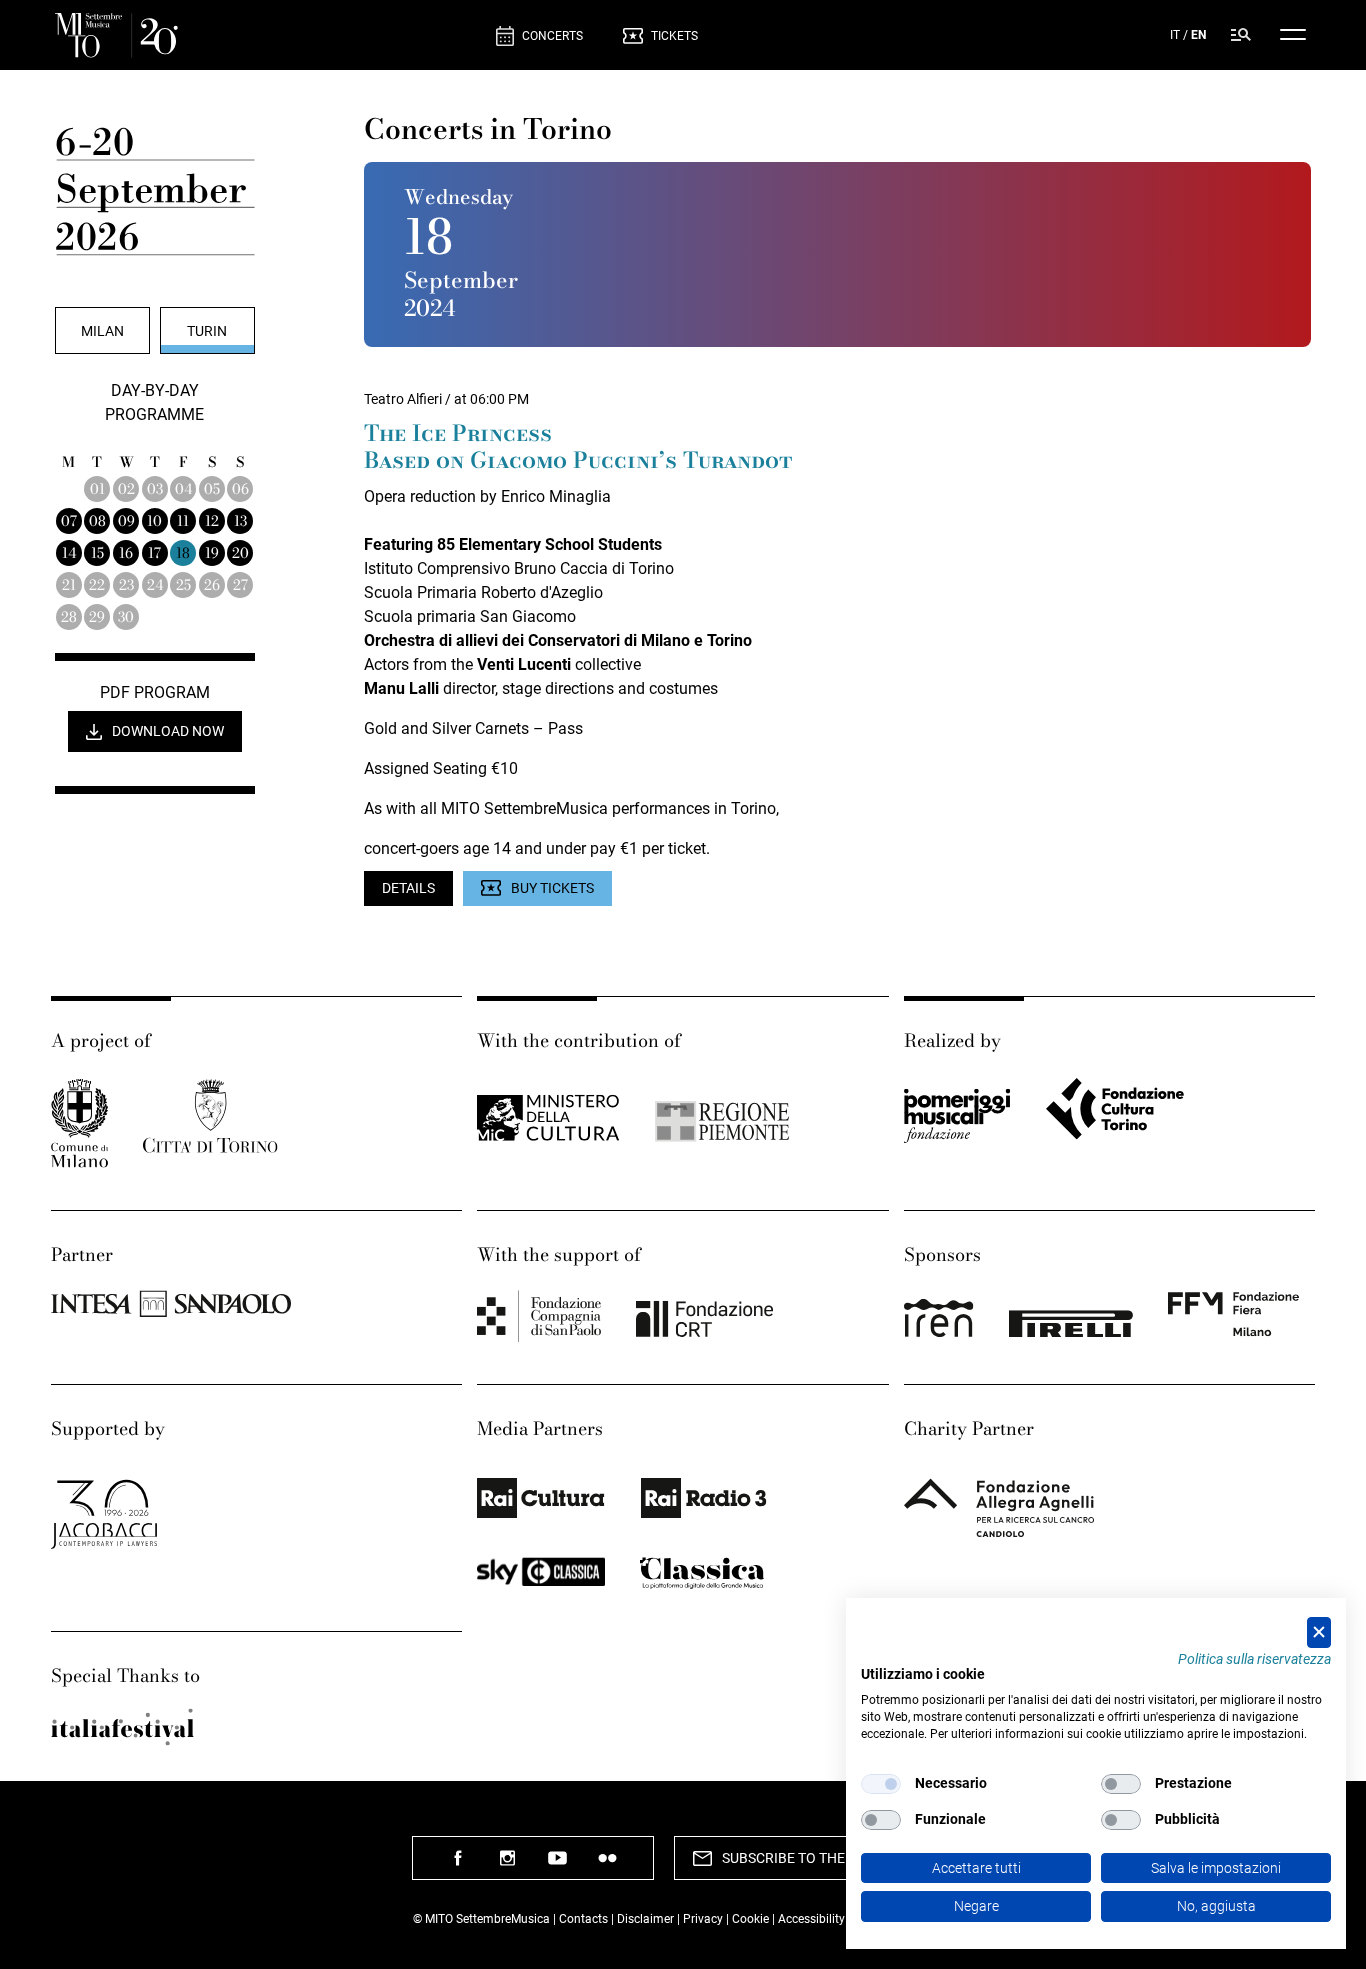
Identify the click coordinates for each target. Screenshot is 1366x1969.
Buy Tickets (552, 888)
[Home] (267, 35)
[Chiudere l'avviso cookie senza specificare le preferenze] (1319, 1632)
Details (408, 888)
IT (1175, 35)
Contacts (583, 1919)
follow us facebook (458, 1865)
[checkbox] (881, 1784)
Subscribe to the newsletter (828, 1858)
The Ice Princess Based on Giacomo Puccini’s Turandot (578, 447)
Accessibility (813, 1919)
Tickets (674, 36)
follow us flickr (608, 1865)
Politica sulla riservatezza (1254, 1659)
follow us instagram (508, 1865)
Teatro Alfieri (403, 399)
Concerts (552, 36)
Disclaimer (645, 1919)
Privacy (703, 1919)
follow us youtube (558, 1865)
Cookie (750, 1919)
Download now (168, 731)
